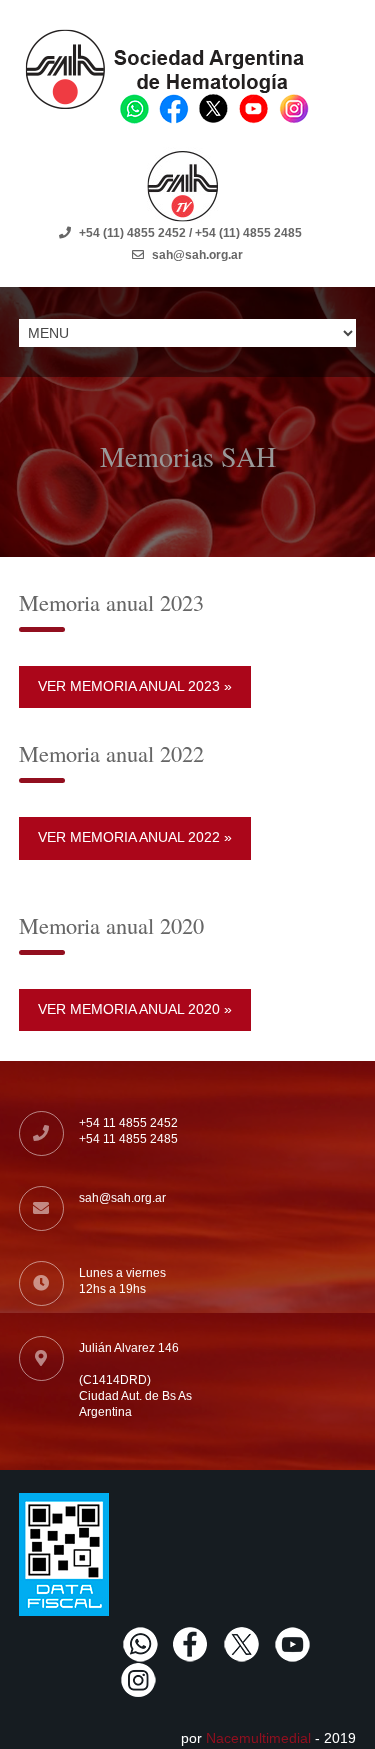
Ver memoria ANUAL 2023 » (135, 686)
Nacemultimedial (258, 1738)
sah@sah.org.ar (122, 1198)
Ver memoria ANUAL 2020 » (135, 1009)
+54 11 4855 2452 (128, 1123)
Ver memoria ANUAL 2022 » (135, 837)
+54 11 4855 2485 (128, 1139)
